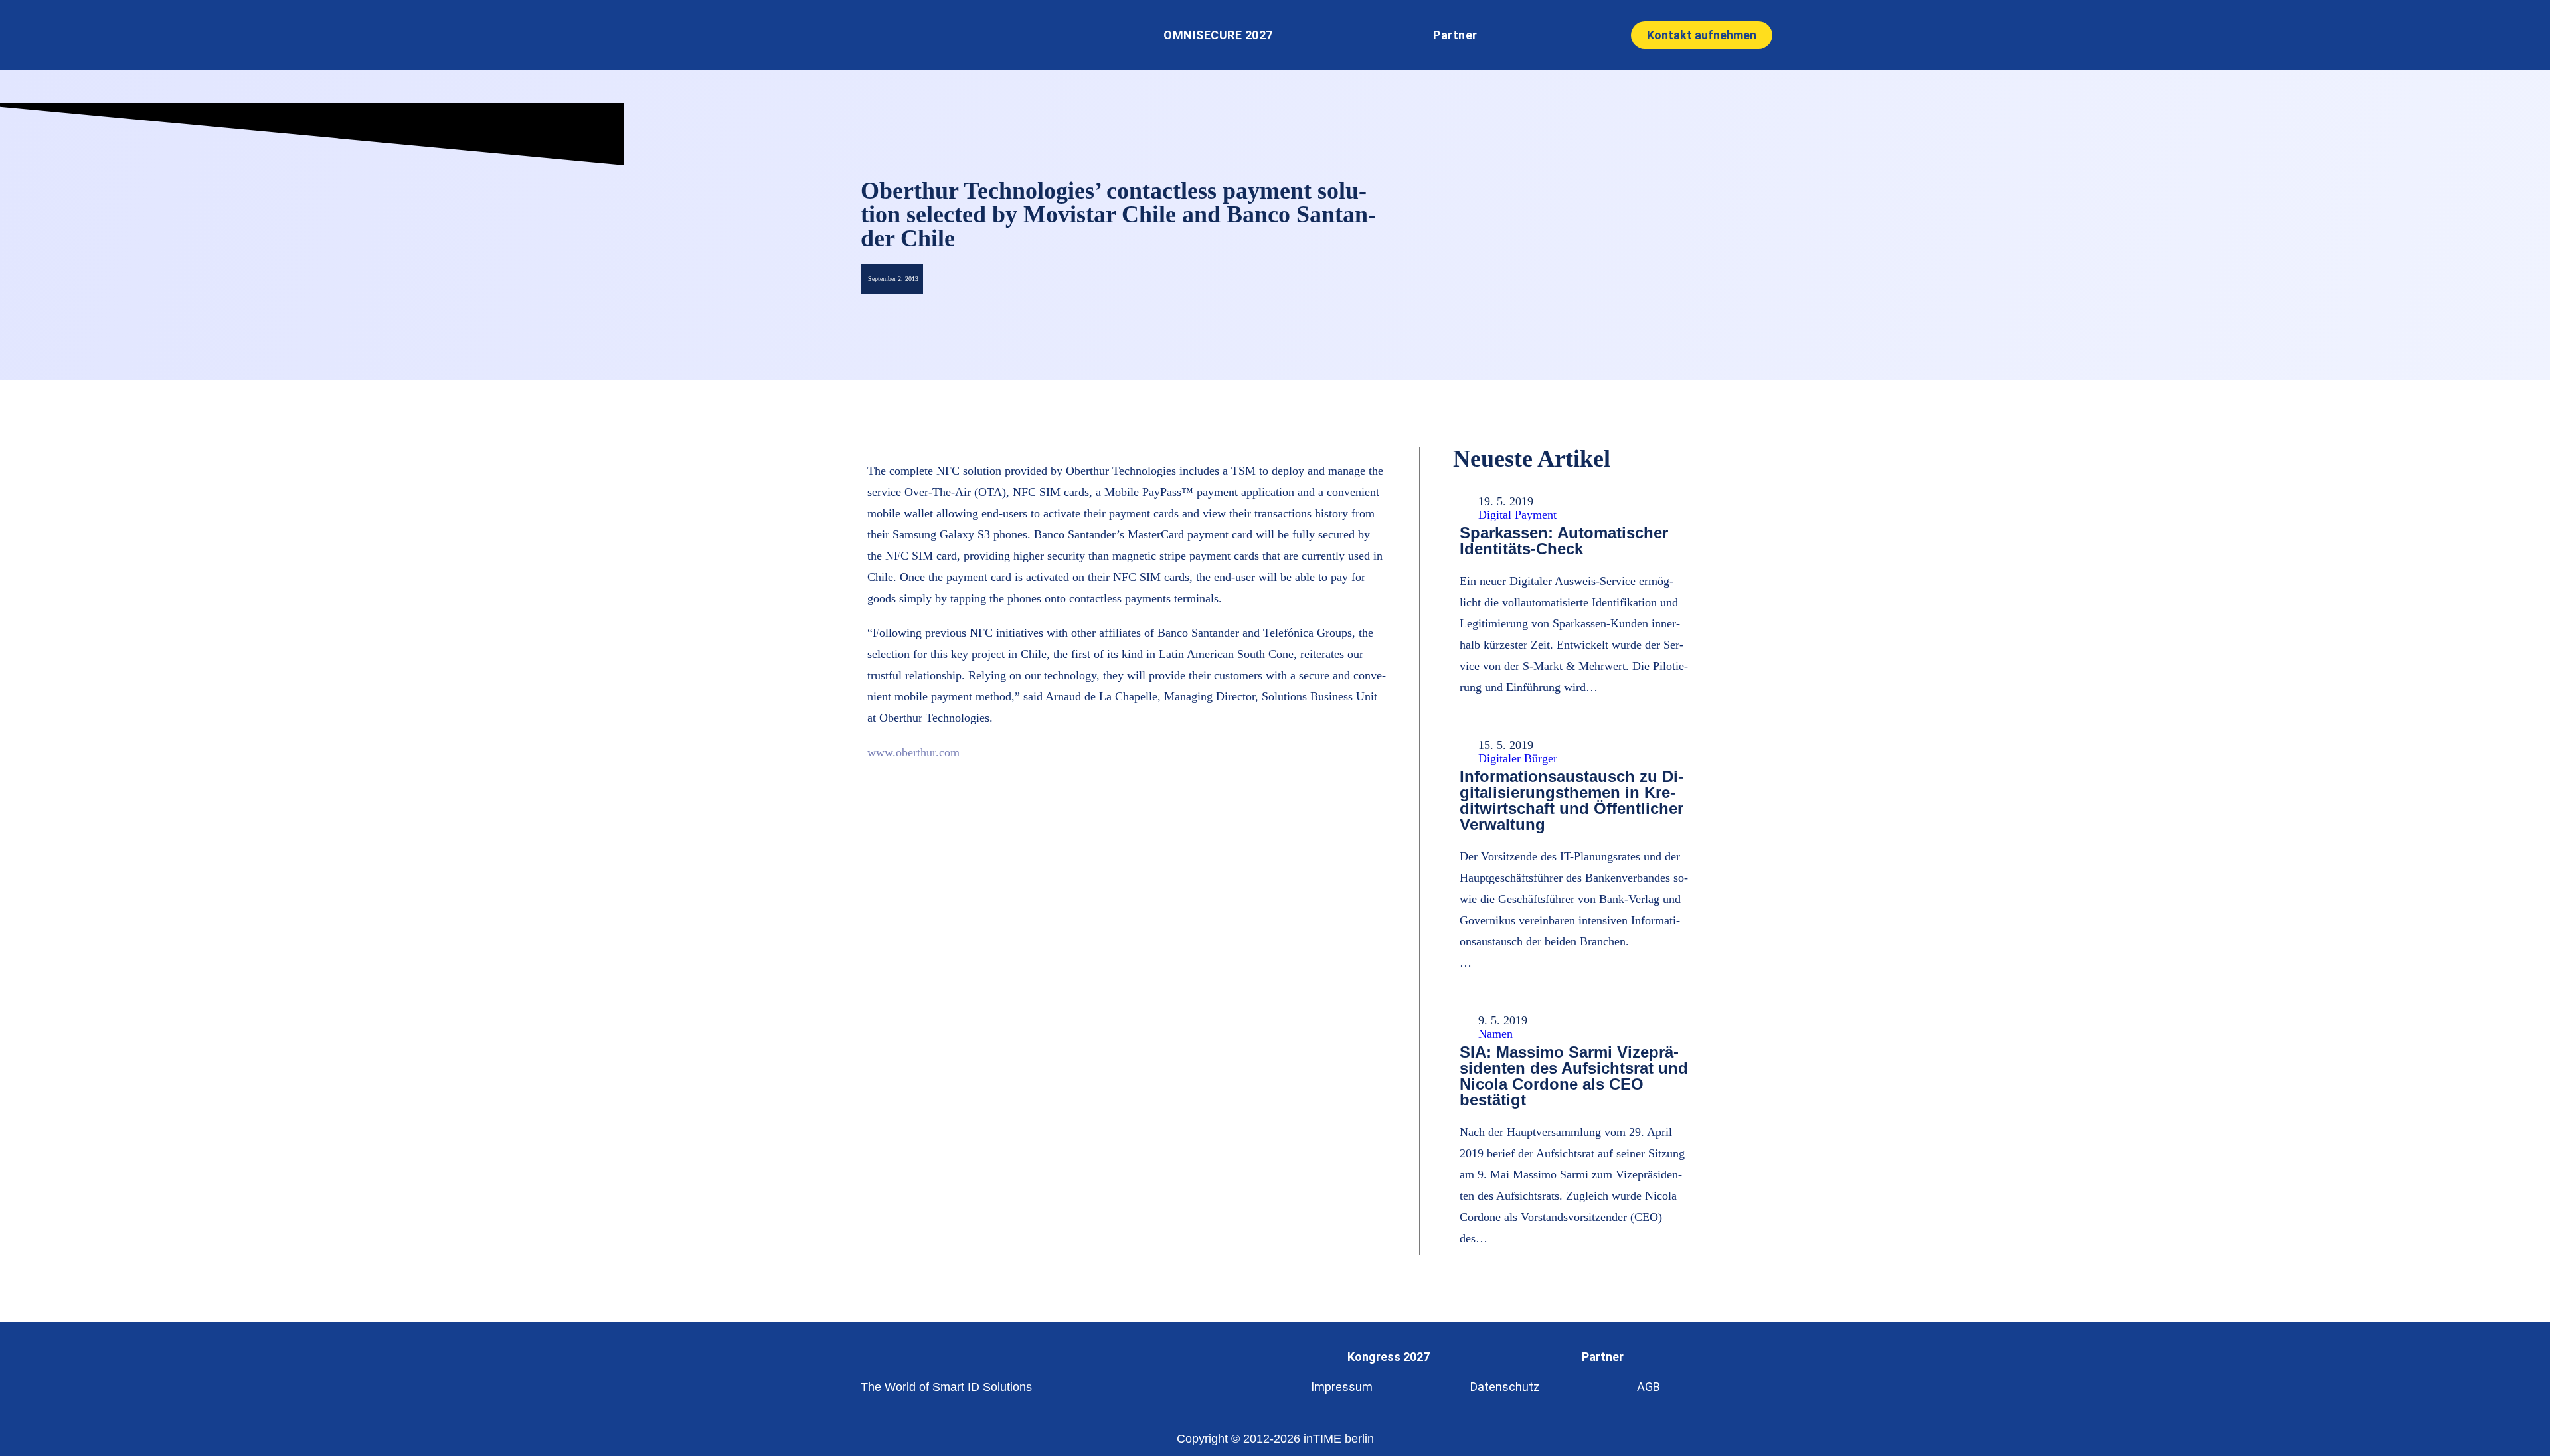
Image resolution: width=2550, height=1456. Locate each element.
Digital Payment (1517, 515)
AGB (1649, 1387)
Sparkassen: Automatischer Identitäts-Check (1564, 541)
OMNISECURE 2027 (1218, 35)
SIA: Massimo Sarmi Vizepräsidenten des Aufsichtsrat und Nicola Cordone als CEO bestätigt (1574, 1076)
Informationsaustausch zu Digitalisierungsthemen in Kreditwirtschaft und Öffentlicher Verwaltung (1572, 800)
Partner (1455, 35)
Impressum (1342, 1387)
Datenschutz (1505, 1387)
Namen (1495, 1034)
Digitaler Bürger (1518, 758)
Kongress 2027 (1389, 1357)
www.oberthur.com (913, 752)
